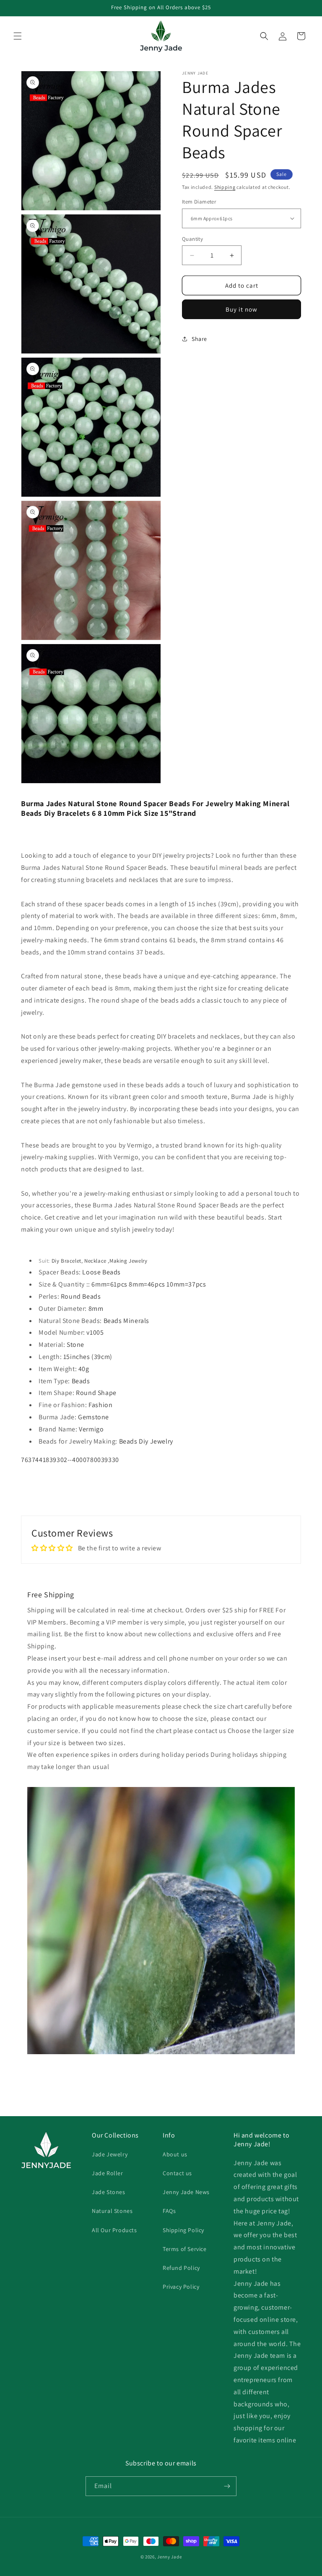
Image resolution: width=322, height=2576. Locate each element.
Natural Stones (112, 2211)
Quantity (192, 239)
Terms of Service (185, 2249)
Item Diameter (199, 202)
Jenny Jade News (186, 2192)
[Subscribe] (227, 2486)
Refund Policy (181, 2268)
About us (175, 2154)
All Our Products (114, 2230)
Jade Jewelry (110, 2154)
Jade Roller (108, 2173)
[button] (18, 36)
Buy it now (241, 309)
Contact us (177, 2173)
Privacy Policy (181, 2287)
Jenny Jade (169, 2557)
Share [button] (199, 339)
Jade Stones (109, 2192)
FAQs (169, 2211)
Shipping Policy (183, 2230)
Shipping (225, 187)
